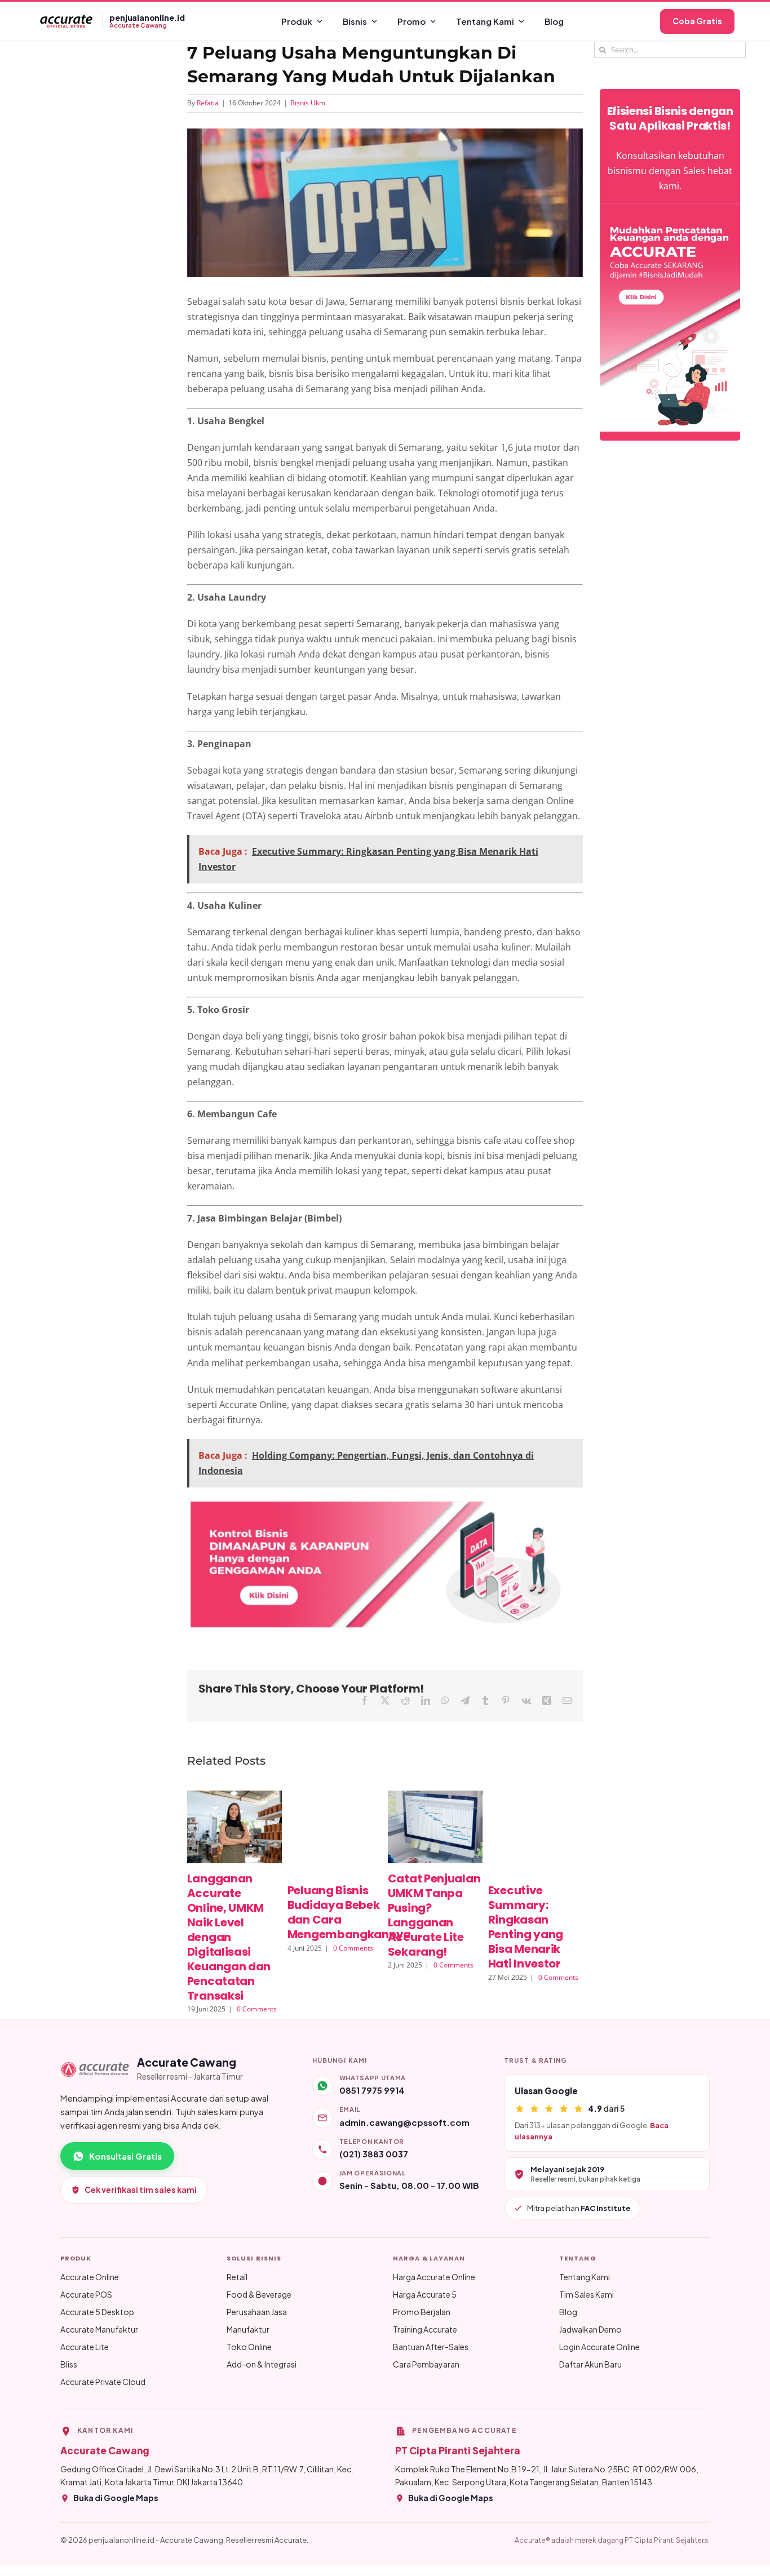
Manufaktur (248, 2329)
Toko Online (249, 2347)
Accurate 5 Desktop (97, 2312)
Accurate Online (90, 2277)
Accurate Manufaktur (99, 2329)
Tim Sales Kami (587, 2294)
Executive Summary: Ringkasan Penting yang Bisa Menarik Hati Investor (526, 1927)
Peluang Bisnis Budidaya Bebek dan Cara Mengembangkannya (349, 1912)
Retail (237, 2277)
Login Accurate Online (599, 2347)
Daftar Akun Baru (590, 2364)
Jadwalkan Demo (590, 2329)
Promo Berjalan (422, 2312)
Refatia (208, 103)
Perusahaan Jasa (257, 2312)
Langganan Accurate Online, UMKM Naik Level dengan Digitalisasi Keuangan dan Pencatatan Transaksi (229, 1937)
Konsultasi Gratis (125, 2156)
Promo (411, 21)
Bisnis (355, 21)
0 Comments (257, 2009)
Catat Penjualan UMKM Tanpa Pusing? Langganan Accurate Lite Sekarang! (434, 1915)
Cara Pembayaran (426, 2364)
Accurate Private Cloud (103, 2382)
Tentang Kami (485, 21)
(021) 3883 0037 (374, 2154)
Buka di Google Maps (116, 2498)
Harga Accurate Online (434, 2277)
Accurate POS (86, 2294)
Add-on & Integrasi (262, 2364)
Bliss (69, 2364)
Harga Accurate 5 (425, 2294)
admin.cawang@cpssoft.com (404, 2122)
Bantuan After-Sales (431, 2347)
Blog (554, 21)
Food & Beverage (259, 2294)
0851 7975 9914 (372, 2090)
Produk (297, 21)
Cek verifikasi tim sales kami (141, 2189)
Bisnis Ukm (308, 103)
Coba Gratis (697, 21)
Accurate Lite (85, 2347)
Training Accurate (425, 2329)
